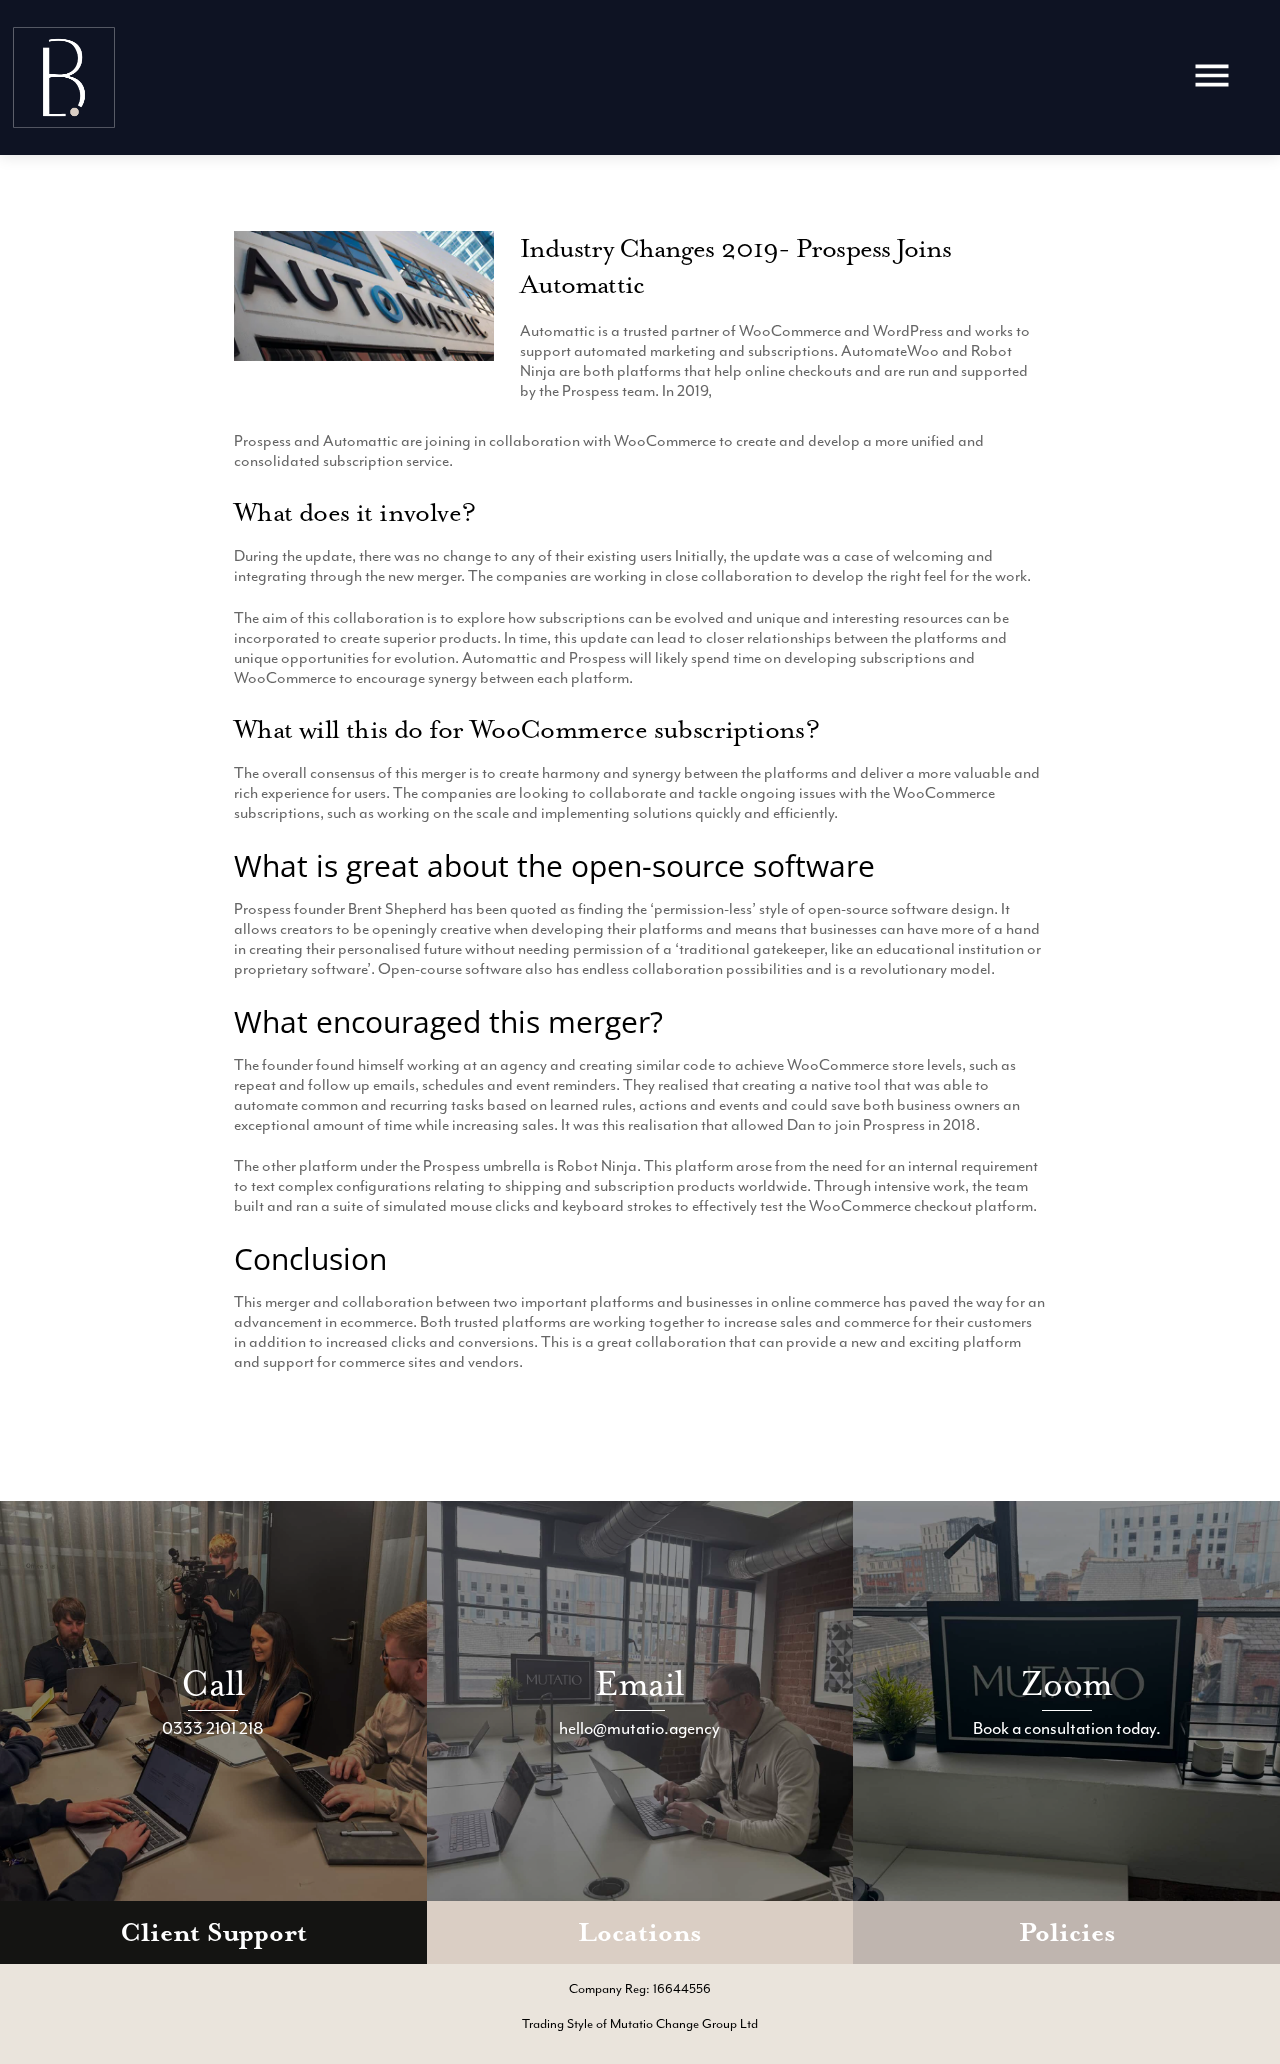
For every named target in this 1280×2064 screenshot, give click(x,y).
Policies (1067, 1932)
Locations (639, 1932)
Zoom (1066, 1683)
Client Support (213, 1932)
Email (639, 1683)
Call (213, 1683)
